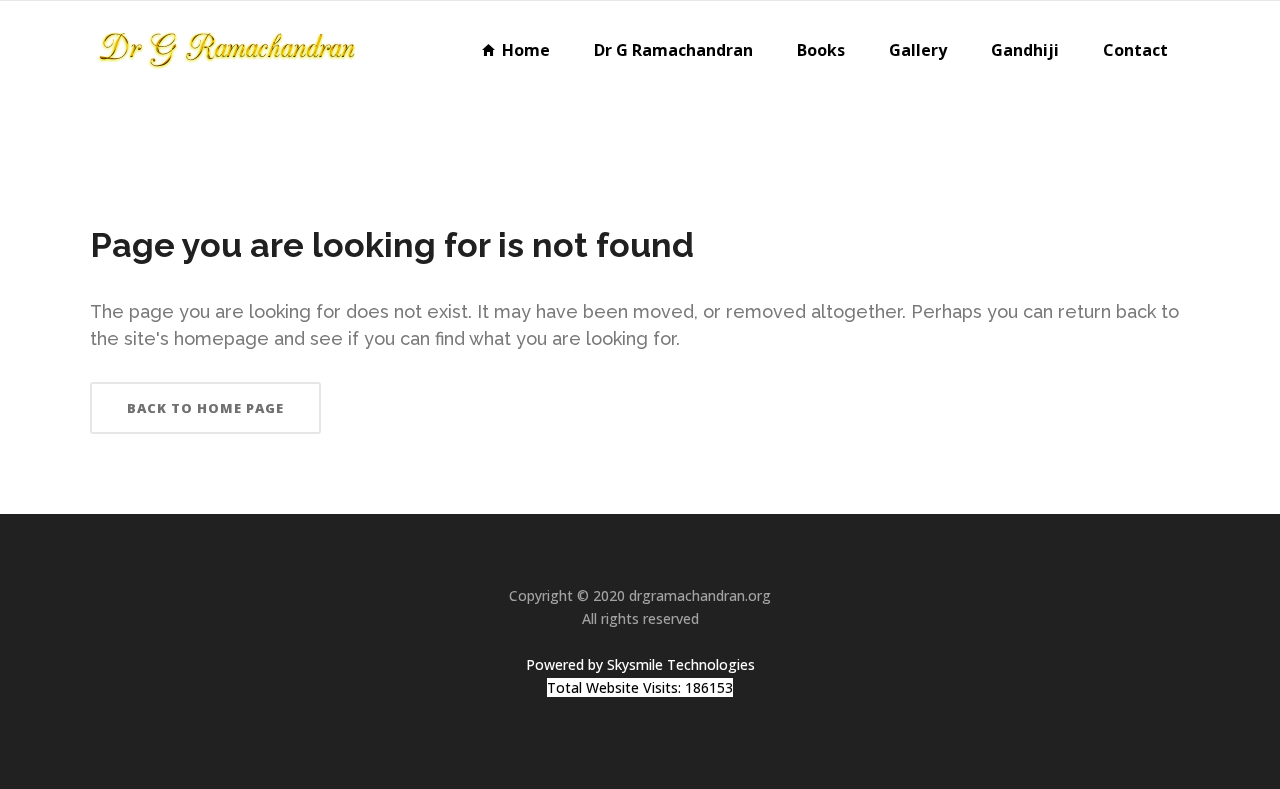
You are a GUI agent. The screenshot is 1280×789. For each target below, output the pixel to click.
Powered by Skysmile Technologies (640, 664)
